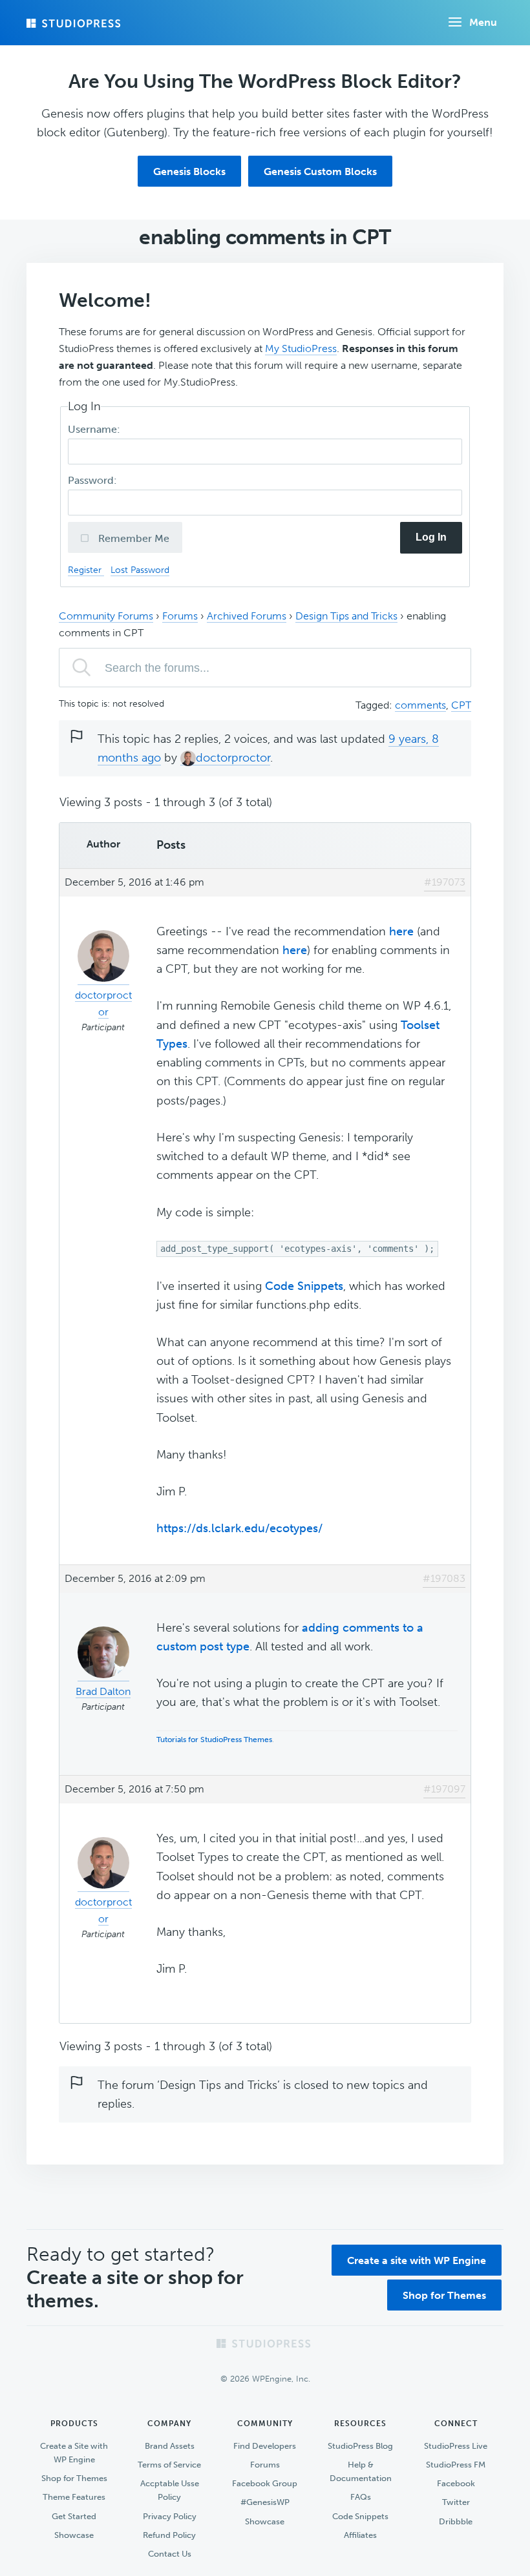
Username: (95, 429)
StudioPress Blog (360, 2446)
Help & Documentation (361, 2471)
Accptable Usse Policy (170, 2490)
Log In (431, 537)
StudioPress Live (456, 2446)
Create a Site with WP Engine (74, 2453)
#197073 (445, 882)
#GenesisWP (265, 2502)
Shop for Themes (444, 2295)
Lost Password (140, 570)
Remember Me (132, 538)
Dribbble (456, 2521)
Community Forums (106, 616)
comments (420, 705)
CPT (461, 705)
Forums (180, 616)
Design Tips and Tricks (346, 616)
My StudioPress (301, 348)
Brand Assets (170, 2446)
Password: (94, 480)
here (401, 931)
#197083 (444, 1578)
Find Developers (265, 2446)
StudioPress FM (456, 2465)
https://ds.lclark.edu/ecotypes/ (239, 1528)
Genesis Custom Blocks (320, 171)
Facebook (456, 2483)
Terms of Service (169, 2465)
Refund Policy (169, 2535)
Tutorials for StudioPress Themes (214, 1740)
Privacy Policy (170, 2516)
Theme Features (74, 2497)
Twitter (456, 2502)
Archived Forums (247, 616)
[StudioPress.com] (75, 23)
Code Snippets (304, 1286)
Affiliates (360, 2535)
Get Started (74, 2516)
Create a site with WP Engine (417, 2260)
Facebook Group (265, 2483)
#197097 (444, 1789)
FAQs (361, 2497)
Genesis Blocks (189, 171)
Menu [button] (483, 22)
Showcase (74, 2535)
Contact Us (170, 2554)
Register (86, 570)
